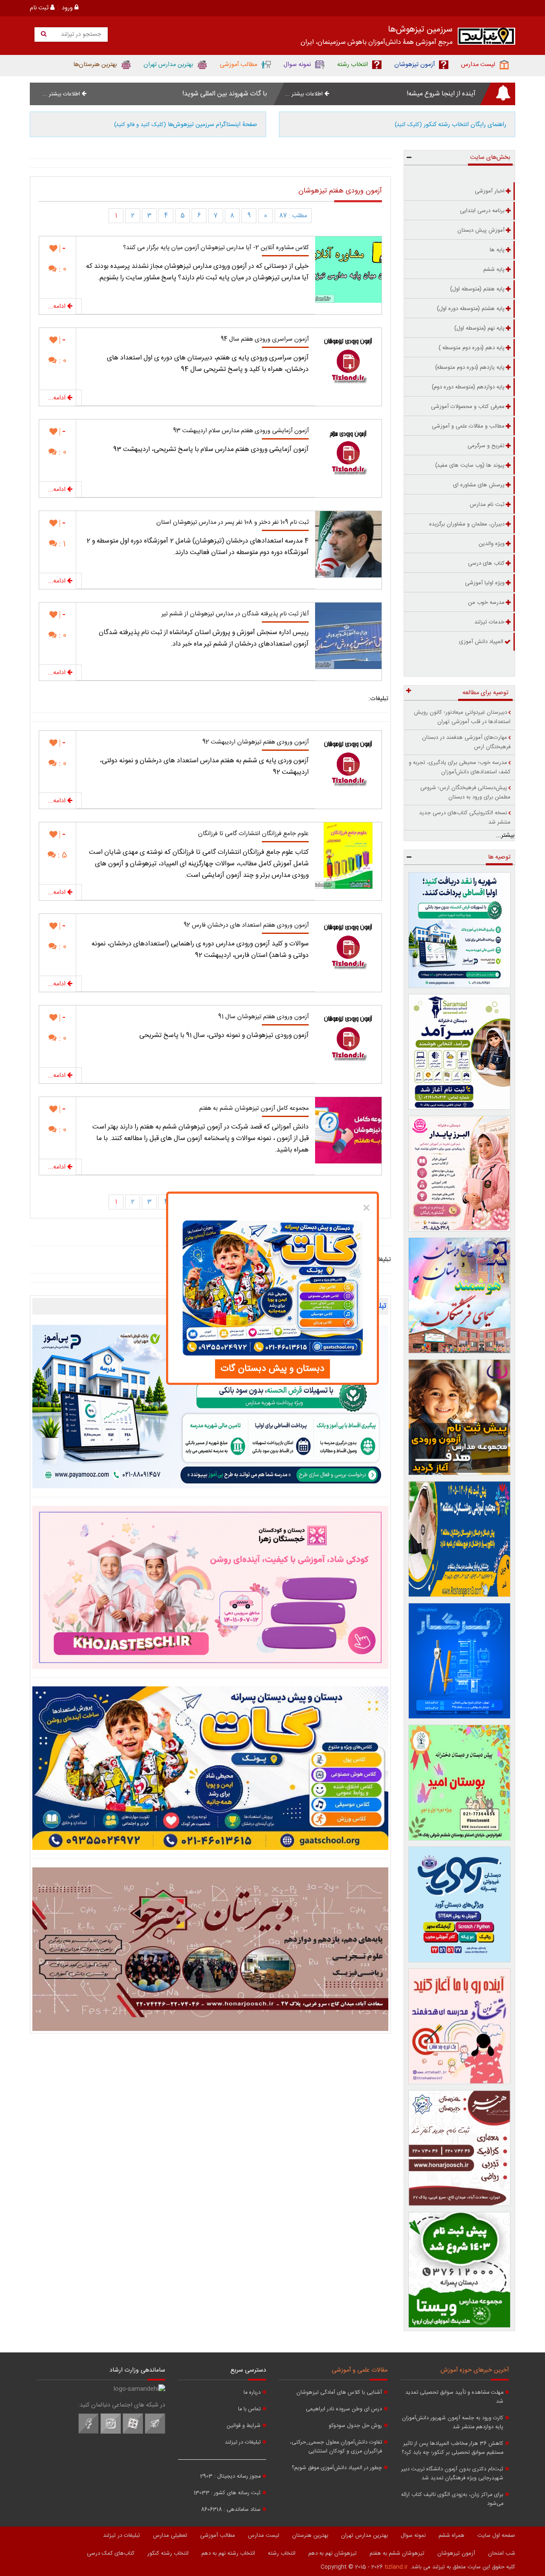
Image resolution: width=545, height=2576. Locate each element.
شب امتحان (502, 2553)
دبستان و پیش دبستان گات (272, 1369)
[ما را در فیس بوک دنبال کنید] (89, 2432)
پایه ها (497, 250)
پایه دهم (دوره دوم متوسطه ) (472, 348)
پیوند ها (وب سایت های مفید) (470, 465)
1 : (61, 544)
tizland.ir (396, 2567)
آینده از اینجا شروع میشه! (441, 94)
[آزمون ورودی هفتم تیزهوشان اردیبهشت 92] (348, 764)
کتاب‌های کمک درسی (111, 2553)
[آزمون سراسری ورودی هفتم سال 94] (348, 361)
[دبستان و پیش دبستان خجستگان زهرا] (210, 1588)
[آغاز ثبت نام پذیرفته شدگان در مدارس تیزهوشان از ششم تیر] (348, 636)
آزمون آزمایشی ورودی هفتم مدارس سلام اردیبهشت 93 (241, 431)
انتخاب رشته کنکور (168, 2553)
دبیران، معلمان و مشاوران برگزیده (467, 524)
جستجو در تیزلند (80, 34)
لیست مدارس (264, 2536)
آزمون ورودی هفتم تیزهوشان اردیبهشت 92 (255, 742)
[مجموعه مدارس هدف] (460, 1417)
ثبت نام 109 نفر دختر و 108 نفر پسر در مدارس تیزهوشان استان (232, 523)
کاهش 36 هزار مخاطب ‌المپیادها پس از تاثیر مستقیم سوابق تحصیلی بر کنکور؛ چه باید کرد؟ (452, 2448)
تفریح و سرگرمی (486, 446)
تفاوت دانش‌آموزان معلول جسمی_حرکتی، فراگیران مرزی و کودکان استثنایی (336, 2447)
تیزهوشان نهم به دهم (333, 2553)
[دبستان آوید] (460, 1904)
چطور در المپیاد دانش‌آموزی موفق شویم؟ (337, 2468)
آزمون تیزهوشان (456, 2553)
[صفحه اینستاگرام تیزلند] (111, 2432)
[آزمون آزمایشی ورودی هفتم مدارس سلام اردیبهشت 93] (348, 453)
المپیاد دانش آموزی (481, 642)
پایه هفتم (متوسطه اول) (477, 289)
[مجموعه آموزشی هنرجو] (460, 2148)
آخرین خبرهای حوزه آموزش (475, 2370)
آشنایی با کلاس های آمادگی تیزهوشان (339, 2393)
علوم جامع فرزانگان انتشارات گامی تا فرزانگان (253, 834)
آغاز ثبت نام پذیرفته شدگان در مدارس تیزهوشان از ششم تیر (235, 614)
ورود (68, 8)
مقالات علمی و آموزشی (360, 2370)
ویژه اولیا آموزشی (485, 583)
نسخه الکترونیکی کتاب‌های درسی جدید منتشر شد (465, 818)
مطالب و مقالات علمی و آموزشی (468, 426)
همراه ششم (452, 2536)
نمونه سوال (413, 2536)
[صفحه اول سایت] (486, 38)
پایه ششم (494, 270)
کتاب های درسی (486, 563)
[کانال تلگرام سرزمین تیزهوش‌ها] (155, 2432)
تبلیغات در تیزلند (243, 2442)
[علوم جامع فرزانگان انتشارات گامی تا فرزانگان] (348, 856)
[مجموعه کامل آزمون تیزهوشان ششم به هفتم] (348, 1130)
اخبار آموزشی (490, 191)
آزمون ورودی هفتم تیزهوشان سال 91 (263, 1017)
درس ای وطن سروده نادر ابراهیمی (344, 2409)
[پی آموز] (210, 1407)
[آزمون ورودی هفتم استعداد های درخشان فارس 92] (348, 947)
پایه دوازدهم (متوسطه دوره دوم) (468, 387)
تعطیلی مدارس (170, 2536)
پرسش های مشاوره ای (479, 485)
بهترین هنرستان (310, 2536)
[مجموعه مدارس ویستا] (460, 2270)
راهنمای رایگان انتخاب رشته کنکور (450, 125)
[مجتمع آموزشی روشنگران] (460, 1539)
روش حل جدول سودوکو (355, 2426)
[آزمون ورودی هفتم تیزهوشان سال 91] (348, 1039)
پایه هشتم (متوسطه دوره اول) (471, 309)
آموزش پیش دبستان (481, 230)
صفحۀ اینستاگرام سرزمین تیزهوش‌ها (186, 125)
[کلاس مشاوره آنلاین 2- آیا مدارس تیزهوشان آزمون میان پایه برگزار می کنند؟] (348, 270)
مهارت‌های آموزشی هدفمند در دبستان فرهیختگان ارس (466, 742)
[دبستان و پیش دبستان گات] (210, 1768)
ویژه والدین (492, 544)
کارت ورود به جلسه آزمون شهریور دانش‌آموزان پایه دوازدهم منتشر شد (453, 2423)
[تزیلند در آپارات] (133, 2432)
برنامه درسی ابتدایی (482, 211)
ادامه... (58, 307)
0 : (62, 269)
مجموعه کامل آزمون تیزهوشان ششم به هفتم (254, 1109)
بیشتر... (505, 836)
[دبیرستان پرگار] (460, 1661)
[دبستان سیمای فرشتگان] (460, 1295)
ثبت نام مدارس (487, 505)
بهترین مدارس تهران (364, 2536)
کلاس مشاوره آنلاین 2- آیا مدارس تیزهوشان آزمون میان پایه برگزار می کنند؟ (216, 248)
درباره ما (252, 2393)
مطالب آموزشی (218, 2536)
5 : (62, 855)
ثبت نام (40, 8)
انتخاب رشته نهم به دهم (228, 2553)
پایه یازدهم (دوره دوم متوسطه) (470, 368)
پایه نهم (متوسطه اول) (479, 328)
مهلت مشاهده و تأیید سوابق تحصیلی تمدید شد (454, 2397)
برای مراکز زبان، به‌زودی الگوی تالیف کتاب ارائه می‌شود (452, 2499)
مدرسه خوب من (486, 603)
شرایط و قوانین (244, 2426)
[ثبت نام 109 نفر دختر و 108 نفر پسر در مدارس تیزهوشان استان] (348, 544)
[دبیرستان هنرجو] (210, 1949)
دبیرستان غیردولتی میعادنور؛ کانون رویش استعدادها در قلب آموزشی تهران (462, 717)
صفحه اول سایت (496, 2536)
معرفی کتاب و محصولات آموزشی (468, 407)
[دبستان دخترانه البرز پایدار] (460, 1174)
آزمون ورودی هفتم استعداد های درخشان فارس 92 (246, 925)
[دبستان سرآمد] (460, 1052)
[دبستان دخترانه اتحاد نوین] (460, 2026)
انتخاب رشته (282, 2553)
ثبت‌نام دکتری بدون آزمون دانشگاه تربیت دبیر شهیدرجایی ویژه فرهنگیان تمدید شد (452, 2474)
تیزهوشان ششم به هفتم (397, 2553)
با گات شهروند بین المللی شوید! (225, 94)
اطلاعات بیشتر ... (305, 94)
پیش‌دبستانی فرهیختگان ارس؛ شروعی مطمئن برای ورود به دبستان (465, 793)
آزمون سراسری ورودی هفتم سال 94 (265, 339)
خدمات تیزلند (489, 622)
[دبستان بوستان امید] (460, 1783)
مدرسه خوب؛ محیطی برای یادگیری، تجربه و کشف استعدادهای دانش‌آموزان (460, 767)
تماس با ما (249, 2409)
